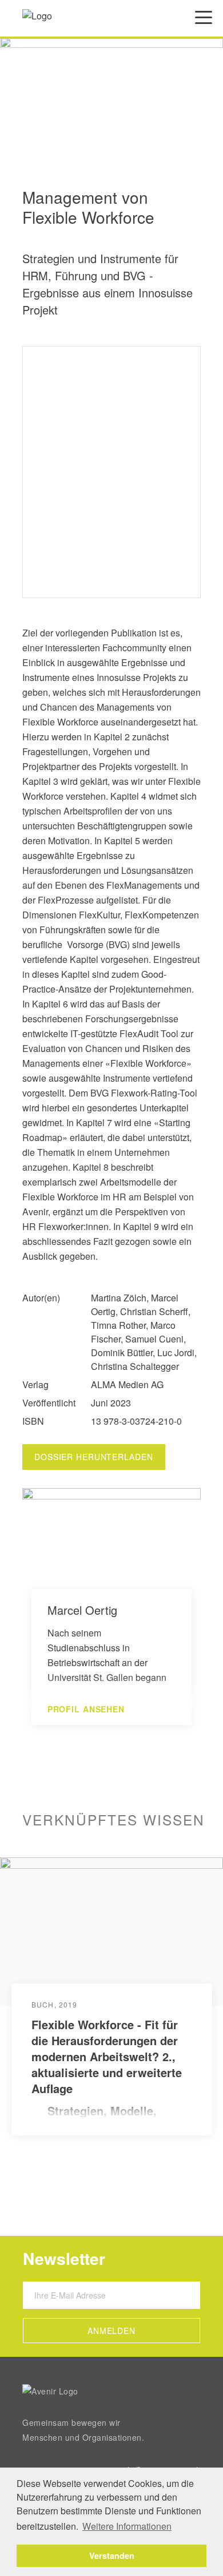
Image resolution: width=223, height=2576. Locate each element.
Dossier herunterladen (94, 1457)
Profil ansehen (86, 1709)
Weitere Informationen (127, 2526)
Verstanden (112, 2555)
